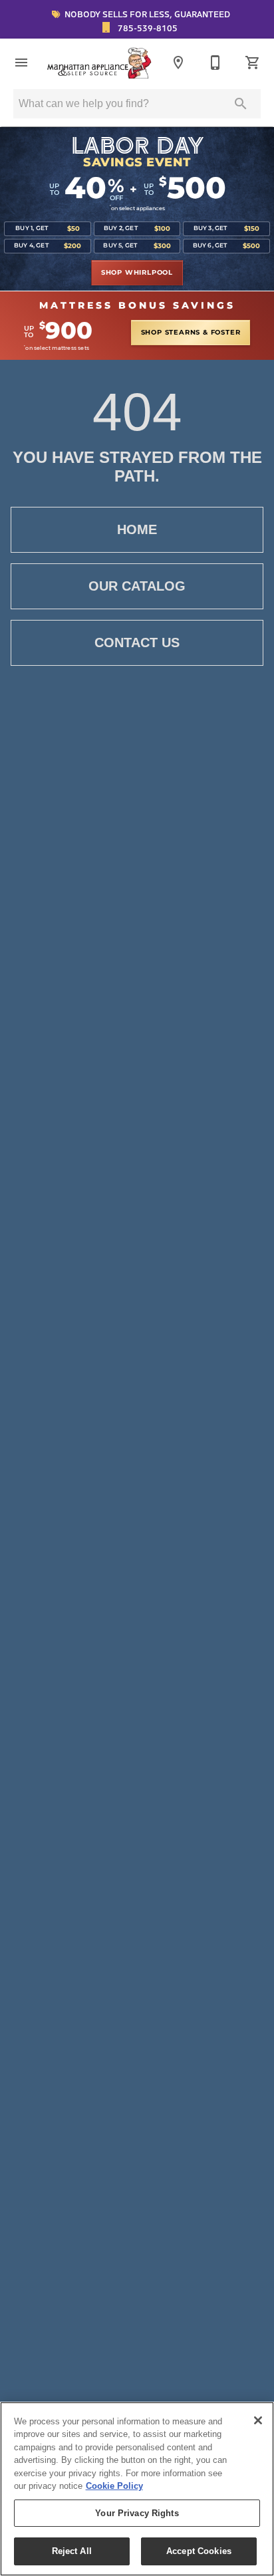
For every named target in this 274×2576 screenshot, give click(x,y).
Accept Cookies (199, 2551)
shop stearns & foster (191, 333)
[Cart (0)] (253, 63)
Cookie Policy (114, 2486)
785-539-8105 (147, 28)
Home (137, 529)
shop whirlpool (137, 273)
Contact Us (137, 643)
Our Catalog (137, 586)
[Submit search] (241, 104)
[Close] (258, 2420)
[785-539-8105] (215, 63)
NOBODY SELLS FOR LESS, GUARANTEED (146, 14)
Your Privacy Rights (137, 2513)
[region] (137, 2489)
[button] (21, 63)
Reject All (72, 2551)
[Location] (178, 63)
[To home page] (100, 63)
